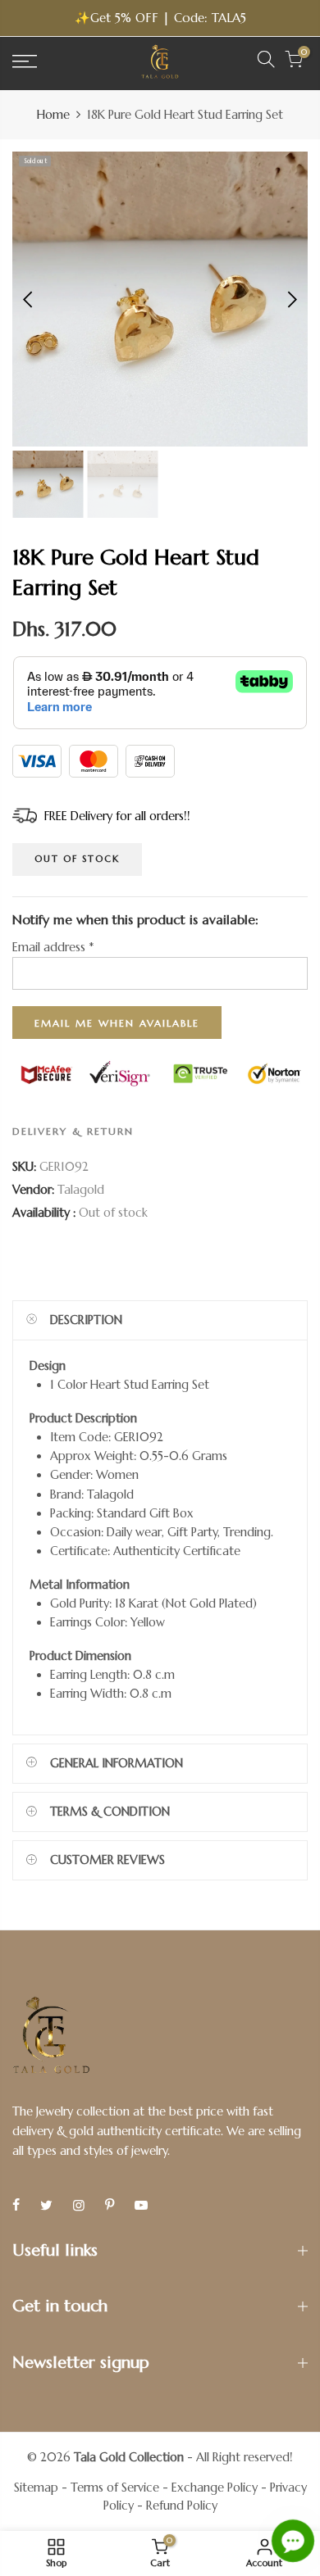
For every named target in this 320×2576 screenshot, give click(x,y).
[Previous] (29, 299)
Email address (53, 947)
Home (53, 115)
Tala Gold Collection (129, 2457)
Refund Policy (182, 2506)
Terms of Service (115, 2488)
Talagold (81, 1189)
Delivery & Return (73, 1131)
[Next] (291, 299)
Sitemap (36, 2488)
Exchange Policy (215, 2488)
